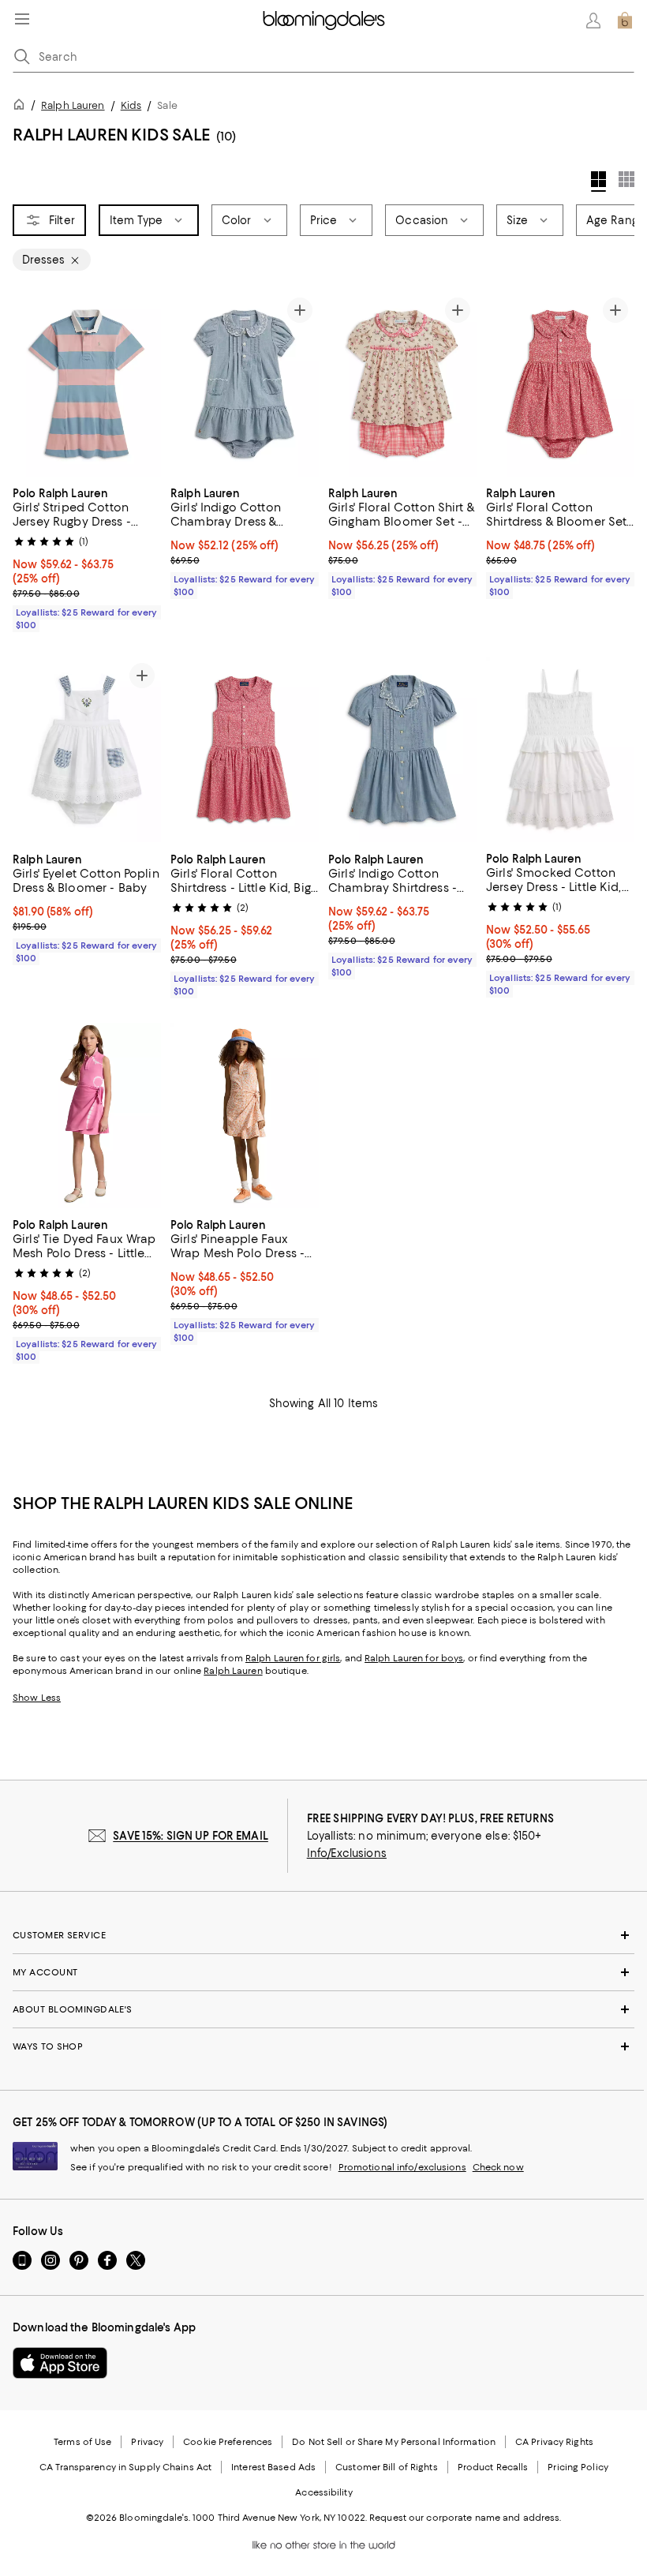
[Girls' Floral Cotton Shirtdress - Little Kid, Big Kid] (245, 749)
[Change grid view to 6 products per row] (626, 179)
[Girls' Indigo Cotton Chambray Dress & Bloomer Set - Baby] (245, 384)
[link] (87, 557)
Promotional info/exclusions (402, 2167)
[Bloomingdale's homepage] (22, 107)
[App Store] (60, 2363)
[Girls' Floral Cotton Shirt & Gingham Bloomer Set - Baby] (402, 384)
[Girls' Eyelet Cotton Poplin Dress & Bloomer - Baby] (87, 749)
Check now (498, 2167)
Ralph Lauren (73, 105)
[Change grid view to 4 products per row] (598, 182)
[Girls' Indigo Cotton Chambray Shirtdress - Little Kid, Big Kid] (402, 749)
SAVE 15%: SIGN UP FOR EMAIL (191, 1836)
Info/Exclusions (347, 1853)
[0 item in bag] (625, 21)
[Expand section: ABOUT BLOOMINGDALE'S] (323, 2009)
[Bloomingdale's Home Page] (324, 21)
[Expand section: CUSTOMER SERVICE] (323, 1935)
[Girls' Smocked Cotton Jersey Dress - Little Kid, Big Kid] (560, 749)
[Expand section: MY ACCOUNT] (323, 1972)
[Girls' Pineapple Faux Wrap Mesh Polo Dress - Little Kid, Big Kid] (245, 1116)
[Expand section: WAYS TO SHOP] (323, 2046)
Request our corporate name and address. (465, 2518)
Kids (131, 105)
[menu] (22, 19)
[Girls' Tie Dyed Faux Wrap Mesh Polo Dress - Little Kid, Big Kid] (87, 1116)
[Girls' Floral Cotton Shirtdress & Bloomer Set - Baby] (560, 384)
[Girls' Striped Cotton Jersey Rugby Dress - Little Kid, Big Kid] (87, 384)
